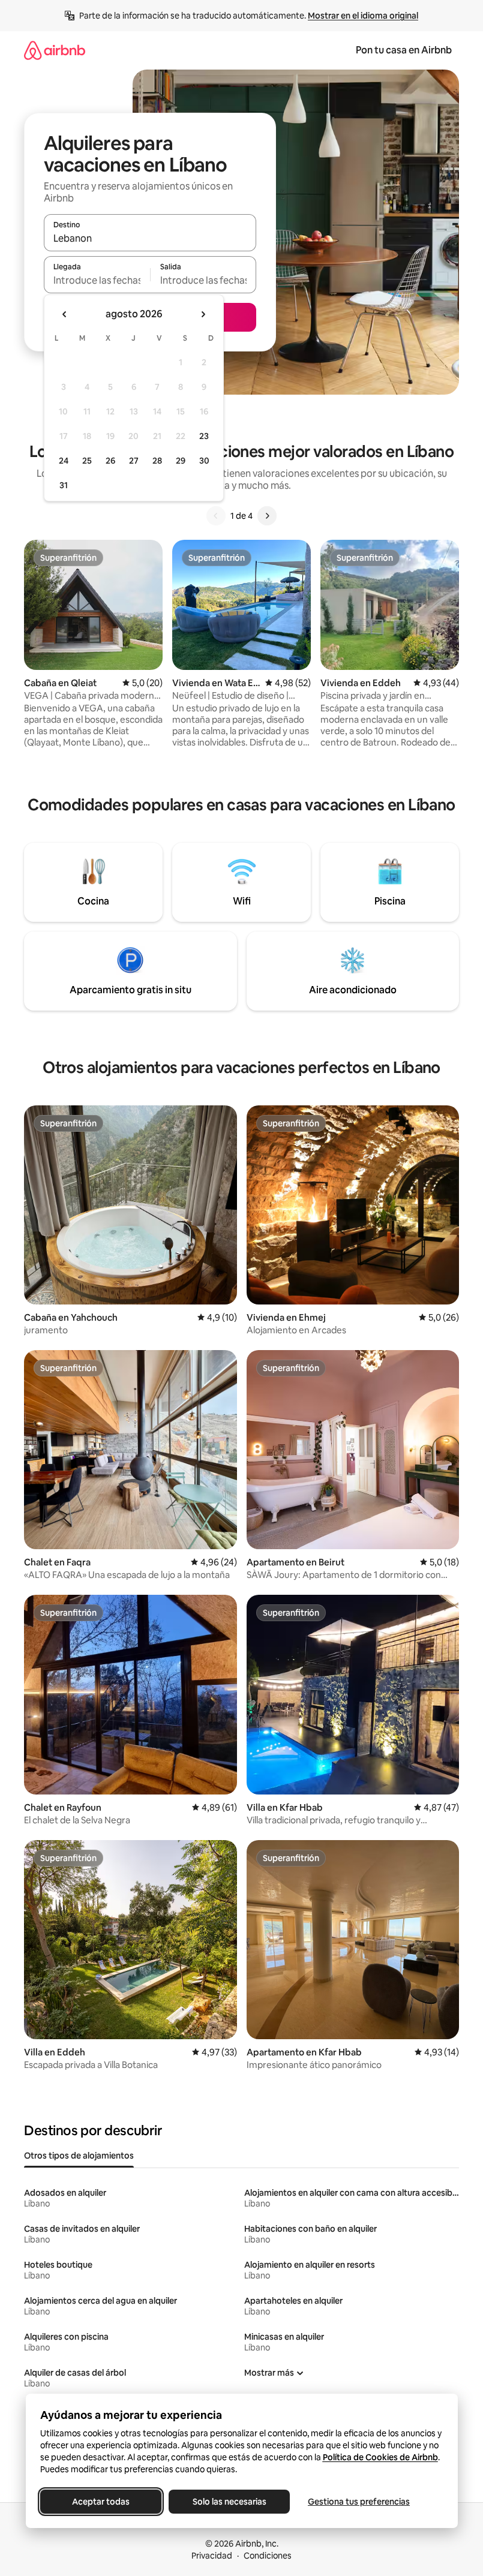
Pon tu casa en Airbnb (404, 50)
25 (87, 461)
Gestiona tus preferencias (359, 2502)
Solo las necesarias (229, 2502)
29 (181, 461)
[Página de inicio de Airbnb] (55, 50)
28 (157, 461)
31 (64, 485)
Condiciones (268, 2556)
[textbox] (97, 280)
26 (110, 461)
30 (204, 461)
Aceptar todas (101, 2502)
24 (64, 461)
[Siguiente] (267, 516)
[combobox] (150, 238)
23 (204, 436)
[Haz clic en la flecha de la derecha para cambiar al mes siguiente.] (203, 314)
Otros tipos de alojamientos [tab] (79, 2156)
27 (134, 461)
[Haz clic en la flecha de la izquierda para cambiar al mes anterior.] (65, 314)
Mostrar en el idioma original (363, 16)
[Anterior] (216, 516)
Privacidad (212, 2556)
